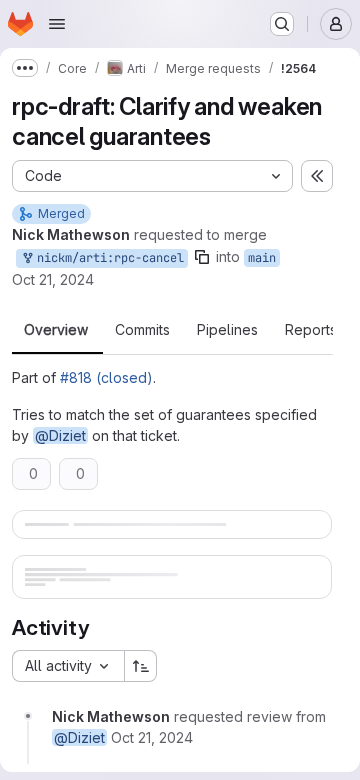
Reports (311, 330)
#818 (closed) (106, 377)
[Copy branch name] (202, 257)
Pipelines (227, 330)
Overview (56, 330)
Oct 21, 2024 (53, 279)
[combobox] (68, 666)
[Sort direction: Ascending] (141, 666)
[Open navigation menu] (57, 24)
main (262, 258)
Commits (142, 330)
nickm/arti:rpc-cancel (107, 258)
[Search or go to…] (282, 24)
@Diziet (60, 435)
